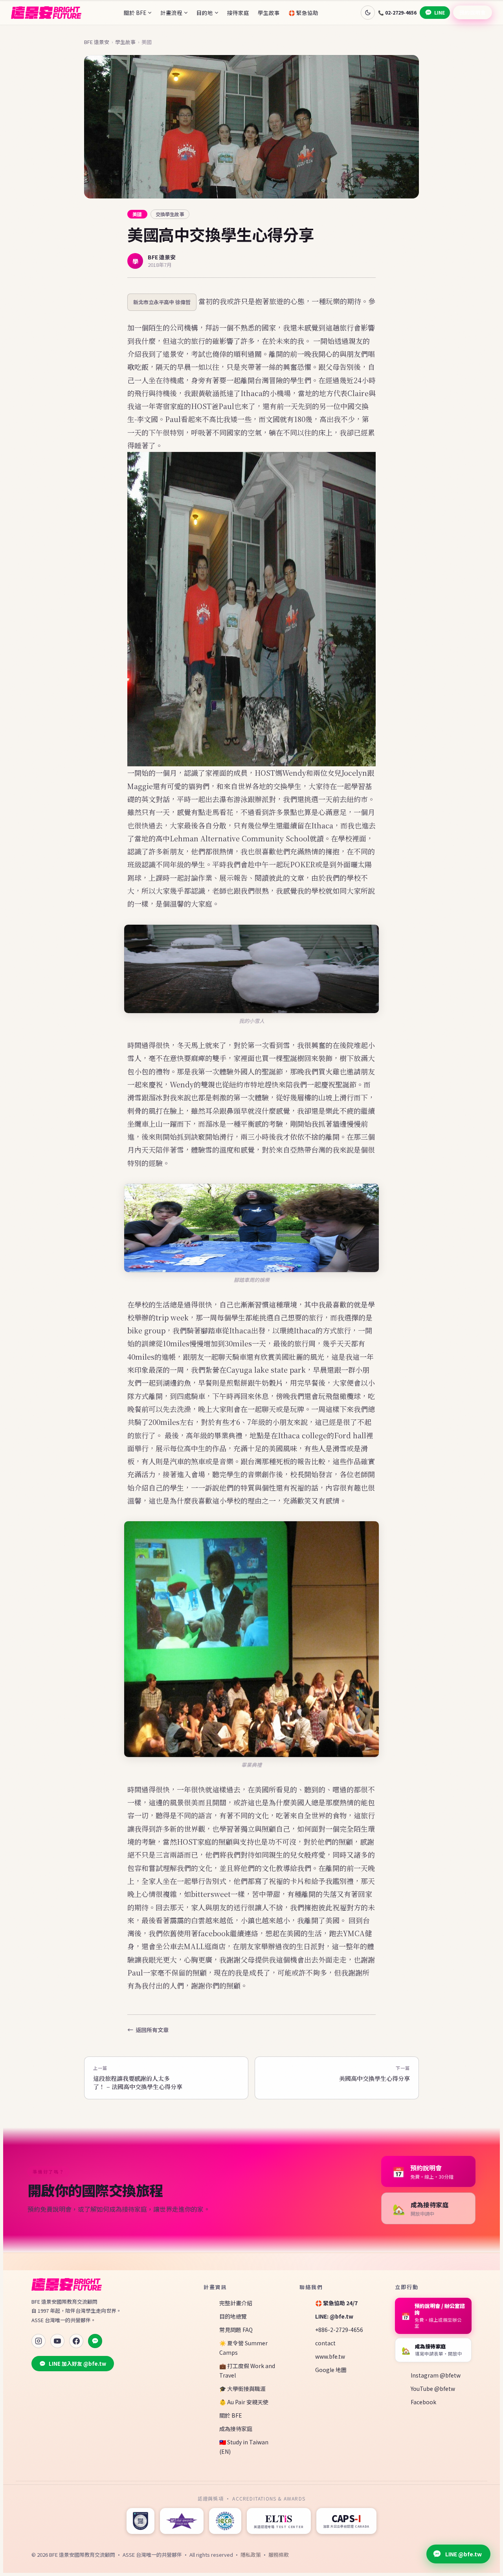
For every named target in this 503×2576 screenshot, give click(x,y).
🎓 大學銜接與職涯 (242, 2389)
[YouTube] (57, 2341)
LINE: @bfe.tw (334, 2316)
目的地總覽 (233, 2316)
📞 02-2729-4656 (397, 12)
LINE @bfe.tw (464, 2554)
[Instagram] (39, 2341)
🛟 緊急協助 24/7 (336, 2303)
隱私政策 (251, 2555)
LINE (440, 12)
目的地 (205, 13)
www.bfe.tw (330, 2356)
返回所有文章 (152, 2030)
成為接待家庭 (236, 2429)
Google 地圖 (331, 2370)
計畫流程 (171, 13)
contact (325, 2343)
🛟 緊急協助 (303, 13)
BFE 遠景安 (97, 42)
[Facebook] (76, 2341)
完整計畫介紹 (236, 2303)
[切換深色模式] (368, 13)
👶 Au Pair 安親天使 (244, 2402)
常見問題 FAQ (236, 2330)
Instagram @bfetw (436, 2375)
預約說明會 (473, 12)
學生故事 (269, 13)
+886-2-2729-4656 (339, 2330)
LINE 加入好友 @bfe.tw (77, 2364)
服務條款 (279, 2555)
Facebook (423, 2402)
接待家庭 (238, 13)
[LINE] (95, 2341)
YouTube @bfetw (433, 2389)
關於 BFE (135, 13)
